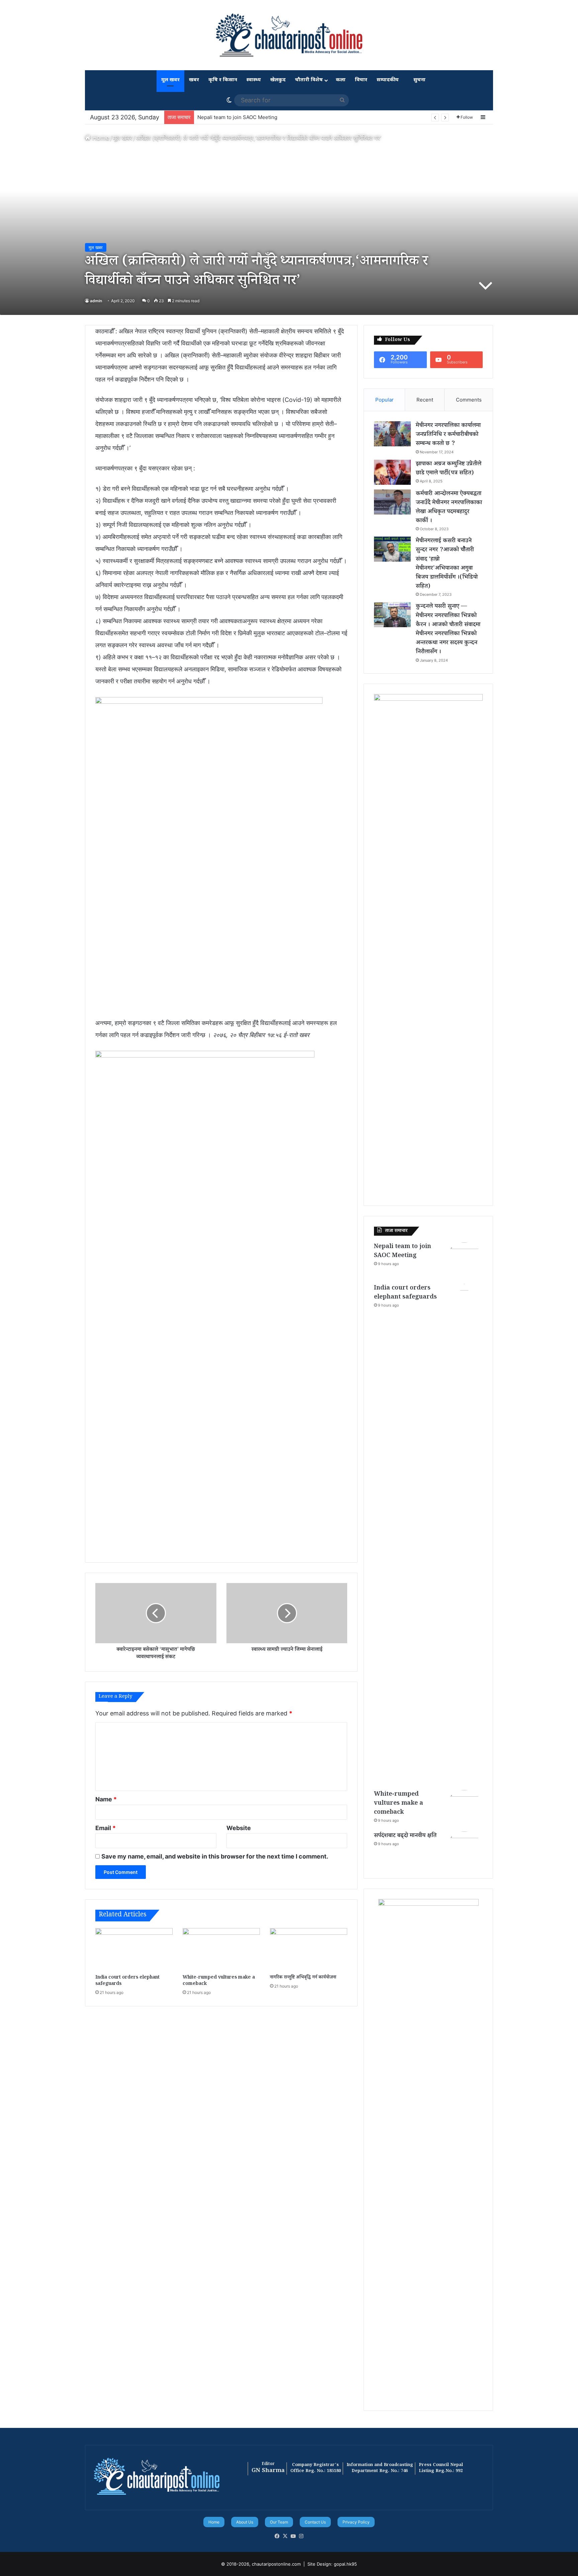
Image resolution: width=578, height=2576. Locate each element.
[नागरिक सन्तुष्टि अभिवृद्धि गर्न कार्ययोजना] (309, 1950)
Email (106, 1828)
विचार (361, 80)
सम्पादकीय (388, 80)
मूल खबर (170, 80)
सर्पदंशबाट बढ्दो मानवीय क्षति (405, 1836)
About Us (245, 2522)
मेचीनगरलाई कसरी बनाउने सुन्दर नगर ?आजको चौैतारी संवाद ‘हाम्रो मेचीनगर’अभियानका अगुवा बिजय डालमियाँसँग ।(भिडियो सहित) (447, 564)
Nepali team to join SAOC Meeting (403, 1252)
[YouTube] (293, 2536)
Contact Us (315, 2522)
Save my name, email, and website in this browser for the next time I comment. (215, 1856)
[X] (285, 2536)
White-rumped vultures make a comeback (219, 1981)
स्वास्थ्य (254, 80)
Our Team (279, 2522)
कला (341, 80)
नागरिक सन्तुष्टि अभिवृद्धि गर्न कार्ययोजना (303, 1978)
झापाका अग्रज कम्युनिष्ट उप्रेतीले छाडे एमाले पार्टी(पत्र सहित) (449, 469)
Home (100, 138)
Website (239, 1828)
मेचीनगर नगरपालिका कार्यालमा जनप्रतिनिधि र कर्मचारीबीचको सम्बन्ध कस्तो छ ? (448, 435)
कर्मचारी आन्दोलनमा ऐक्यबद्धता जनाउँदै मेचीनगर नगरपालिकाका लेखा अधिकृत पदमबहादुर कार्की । (449, 508)
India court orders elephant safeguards (244, 117)
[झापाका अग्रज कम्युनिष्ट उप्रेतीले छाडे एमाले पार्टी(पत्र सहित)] (392, 472)
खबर (194, 80)
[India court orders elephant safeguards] (134, 1950)
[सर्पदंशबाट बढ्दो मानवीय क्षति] (464, 1850)
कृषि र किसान (223, 80)
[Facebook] (277, 2536)
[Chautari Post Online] (289, 35)
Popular (384, 400)
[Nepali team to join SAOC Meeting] (464, 1261)
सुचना (419, 80)
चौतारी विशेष (309, 80)
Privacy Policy (356, 2522)
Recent (425, 400)
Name (106, 1799)
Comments (469, 400)
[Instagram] (301, 2536)
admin (96, 301)
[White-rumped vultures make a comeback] (221, 1950)
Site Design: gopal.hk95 (332, 2564)
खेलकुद (278, 80)
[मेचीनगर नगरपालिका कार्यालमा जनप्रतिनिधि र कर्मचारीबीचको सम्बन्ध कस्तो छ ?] (392, 434)
